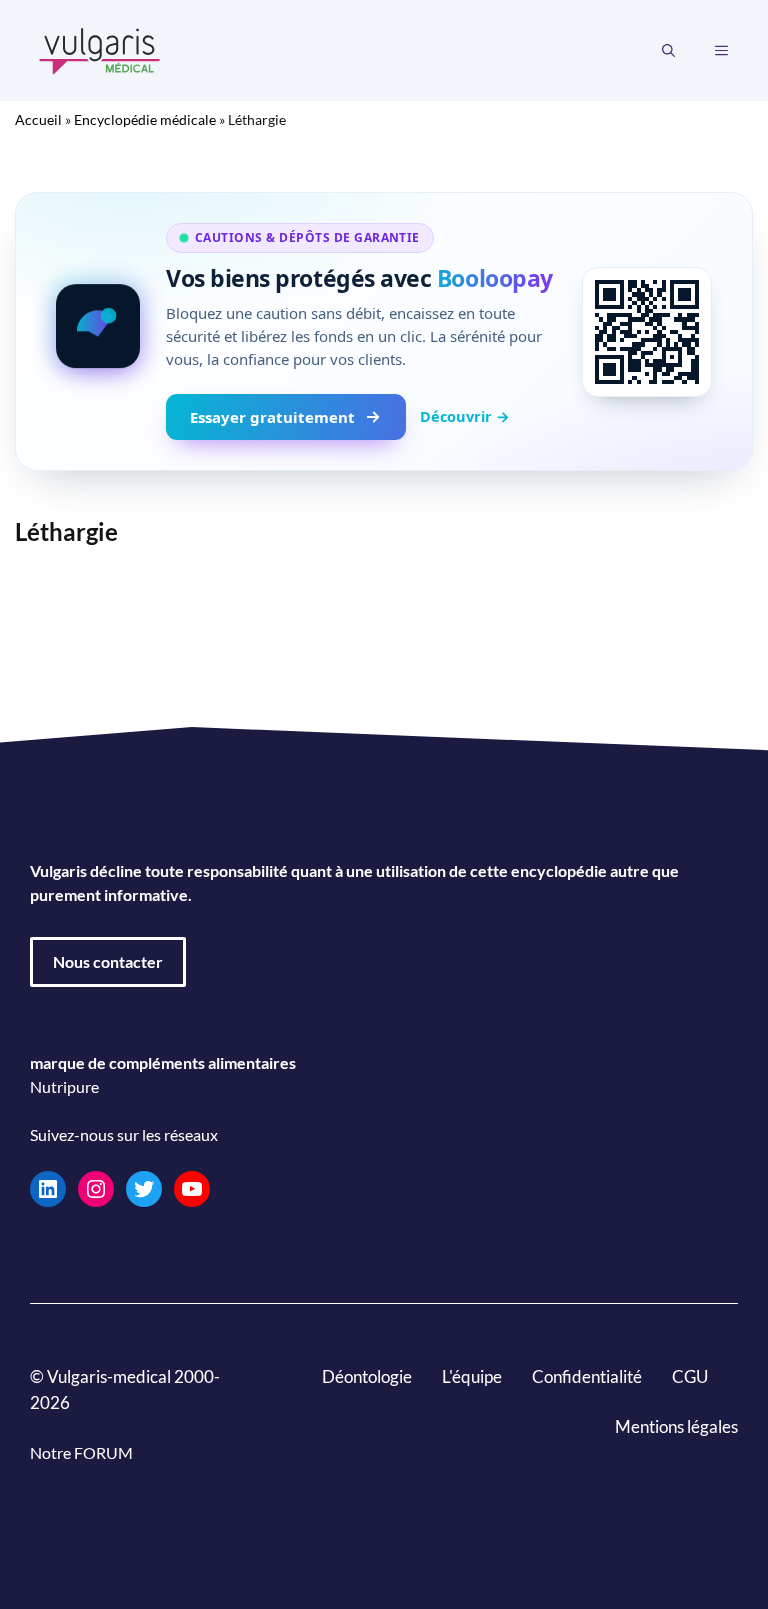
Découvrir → (465, 416)
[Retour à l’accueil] (100, 48)
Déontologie (367, 1376)
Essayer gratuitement (272, 417)
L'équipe (472, 1376)
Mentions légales (676, 1426)
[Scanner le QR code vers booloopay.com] (647, 332)
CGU (690, 1376)
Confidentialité (587, 1376)
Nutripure (64, 1086)
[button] (668, 51)
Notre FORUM (81, 1452)
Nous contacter (108, 961)
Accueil (38, 119)
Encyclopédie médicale (145, 119)
